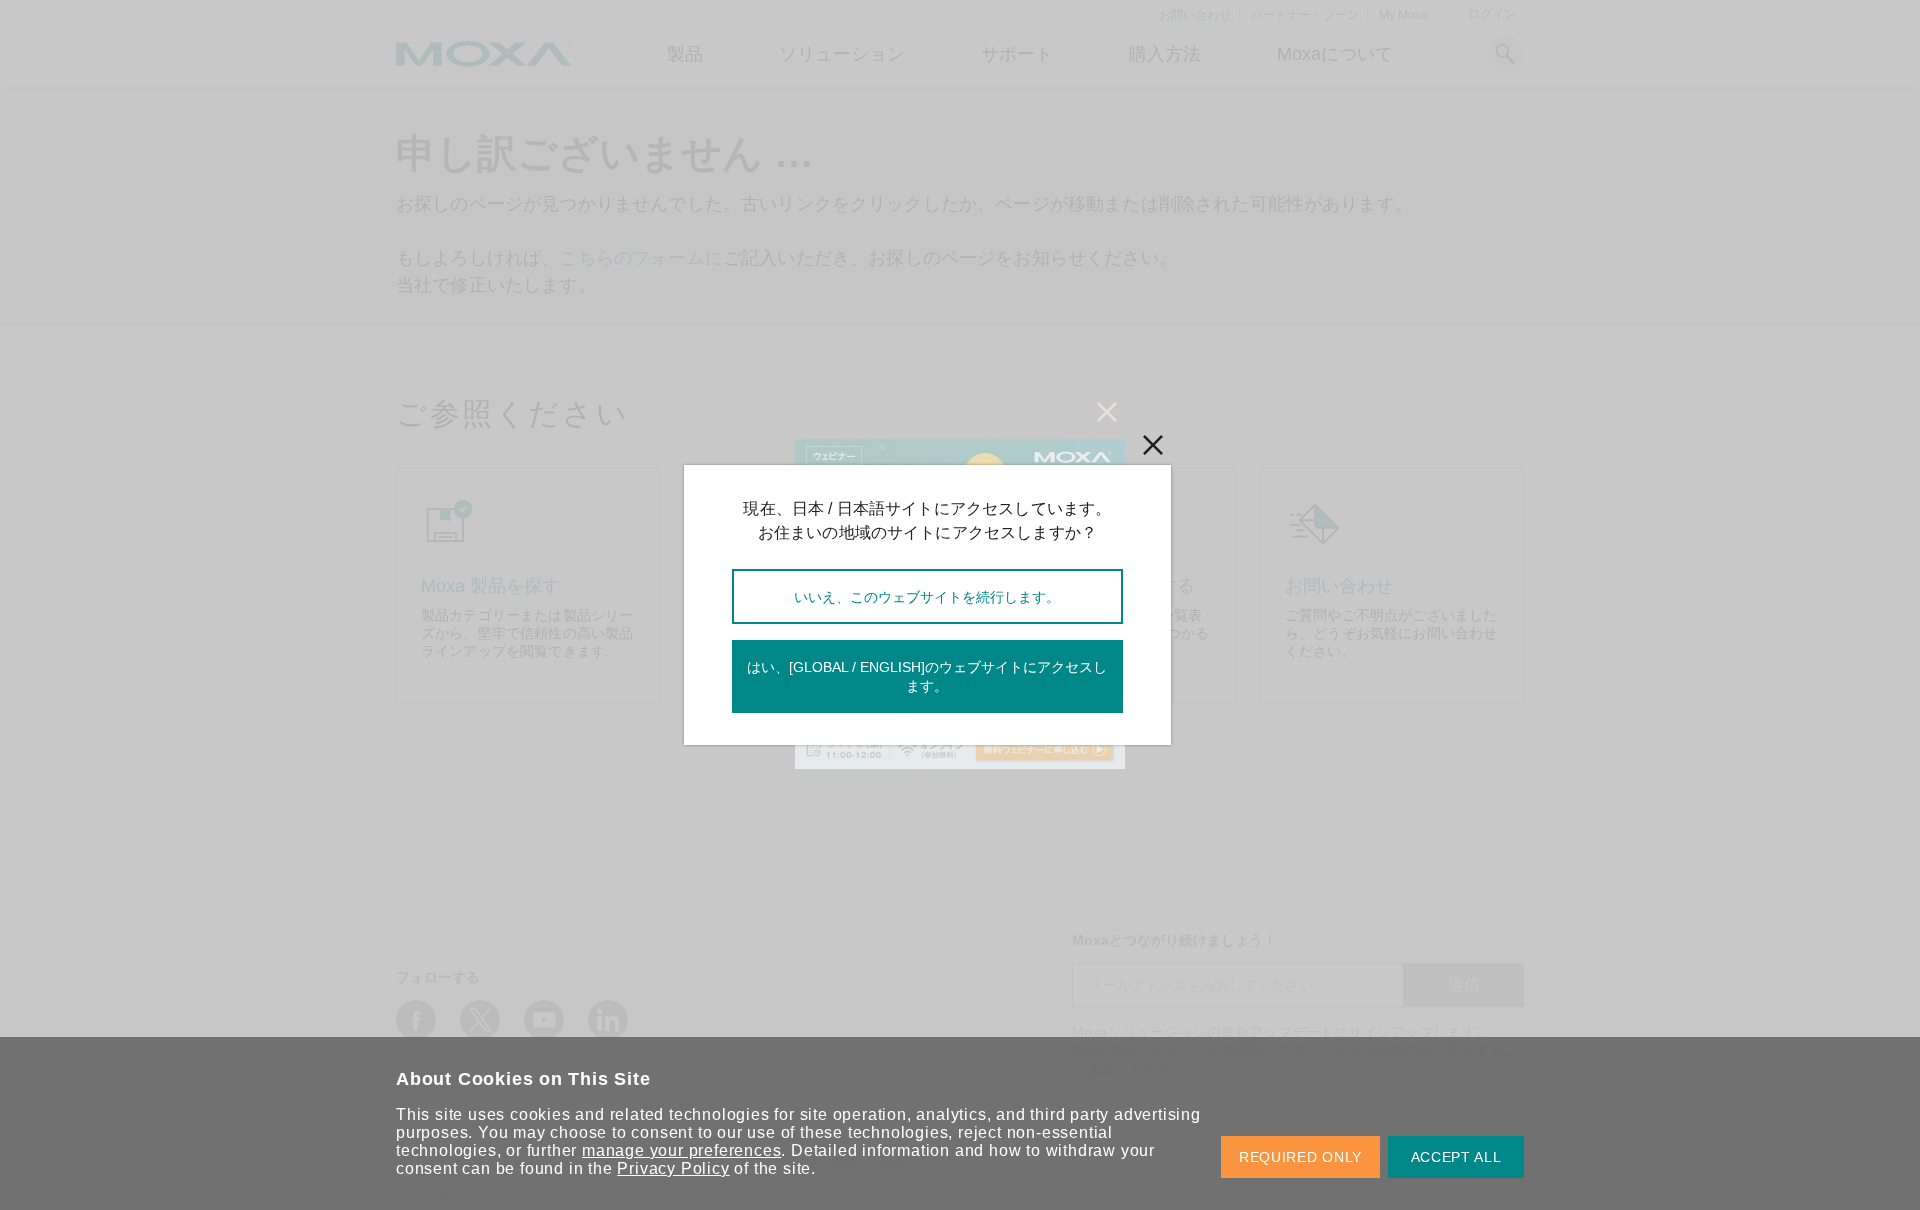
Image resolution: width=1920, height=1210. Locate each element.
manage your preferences (681, 1150)
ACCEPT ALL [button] (1456, 1157)
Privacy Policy (673, 1168)
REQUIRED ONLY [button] (1300, 1157)
